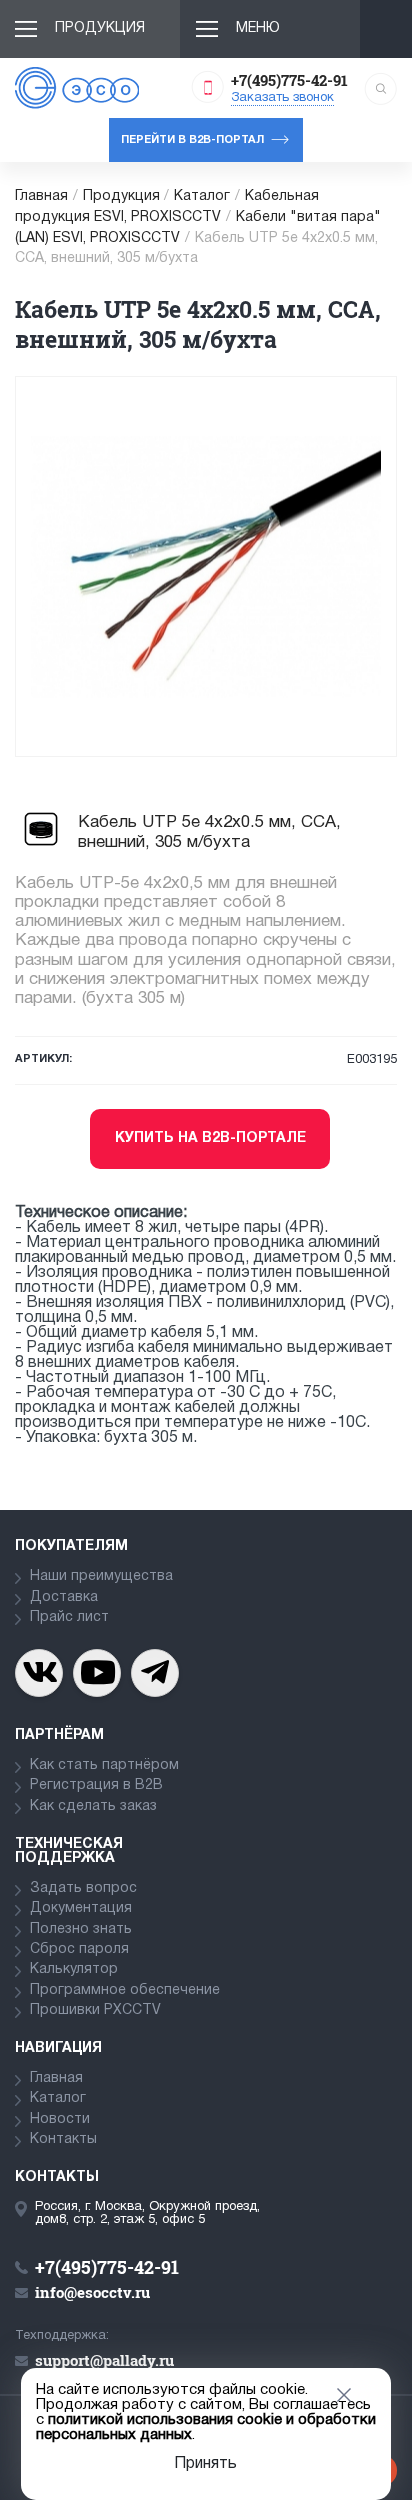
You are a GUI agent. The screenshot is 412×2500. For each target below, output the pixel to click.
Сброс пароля (79, 1949)
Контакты (63, 2139)
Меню (258, 28)
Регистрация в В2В (96, 1785)
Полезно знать (81, 1929)
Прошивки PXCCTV (95, 2010)
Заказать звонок (282, 98)
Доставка (64, 1597)
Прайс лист (69, 1617)
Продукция (100, 28)
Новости (60, 2119)
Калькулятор (74, 1969)
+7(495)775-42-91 (289, 80)
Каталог (202, 196)
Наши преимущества (101, 1576)
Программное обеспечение (125, 1990)
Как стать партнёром (104, 1765)
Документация (81, 1908)
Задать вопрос (83, 1888)
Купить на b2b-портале (210, 1138)
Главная (41, 196)
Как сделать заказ (93, 1806)
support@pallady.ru (104, 2360)
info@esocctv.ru (92, 2292)
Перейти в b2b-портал (192, 140)
